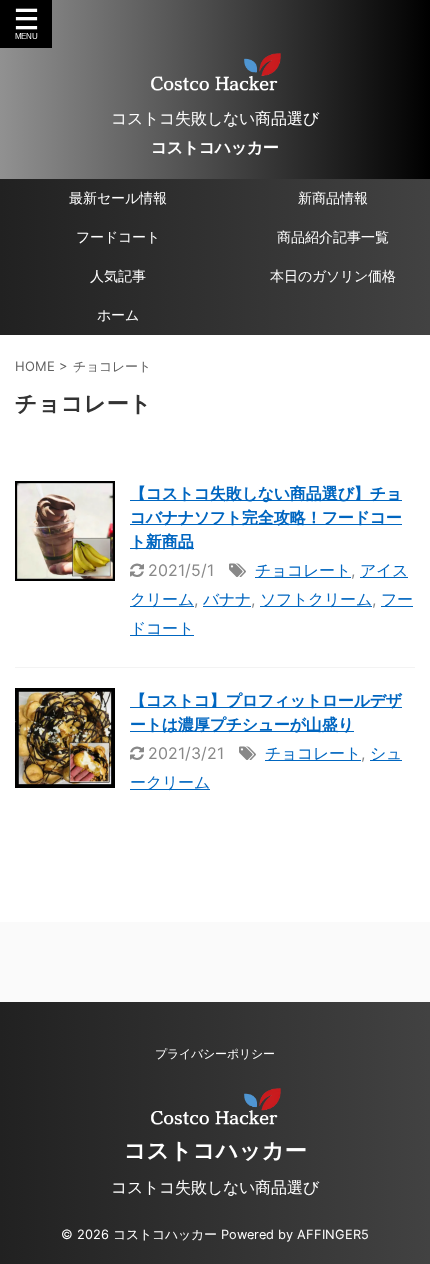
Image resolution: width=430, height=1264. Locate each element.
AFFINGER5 (333, 1234)
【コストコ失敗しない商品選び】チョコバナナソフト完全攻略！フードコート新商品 (266, 517)
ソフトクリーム (316, 599)
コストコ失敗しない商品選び (215, 1187)
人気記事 (118, 275)
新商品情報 (333, 197)
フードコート (118, 236)
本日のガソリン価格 (333, 275)
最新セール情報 (118, 197)
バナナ (227, 599)
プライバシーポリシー (215, 1053)
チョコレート (303, 570)
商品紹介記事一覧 (333, 236)
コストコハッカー (215, 147)
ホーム (118, 314)
